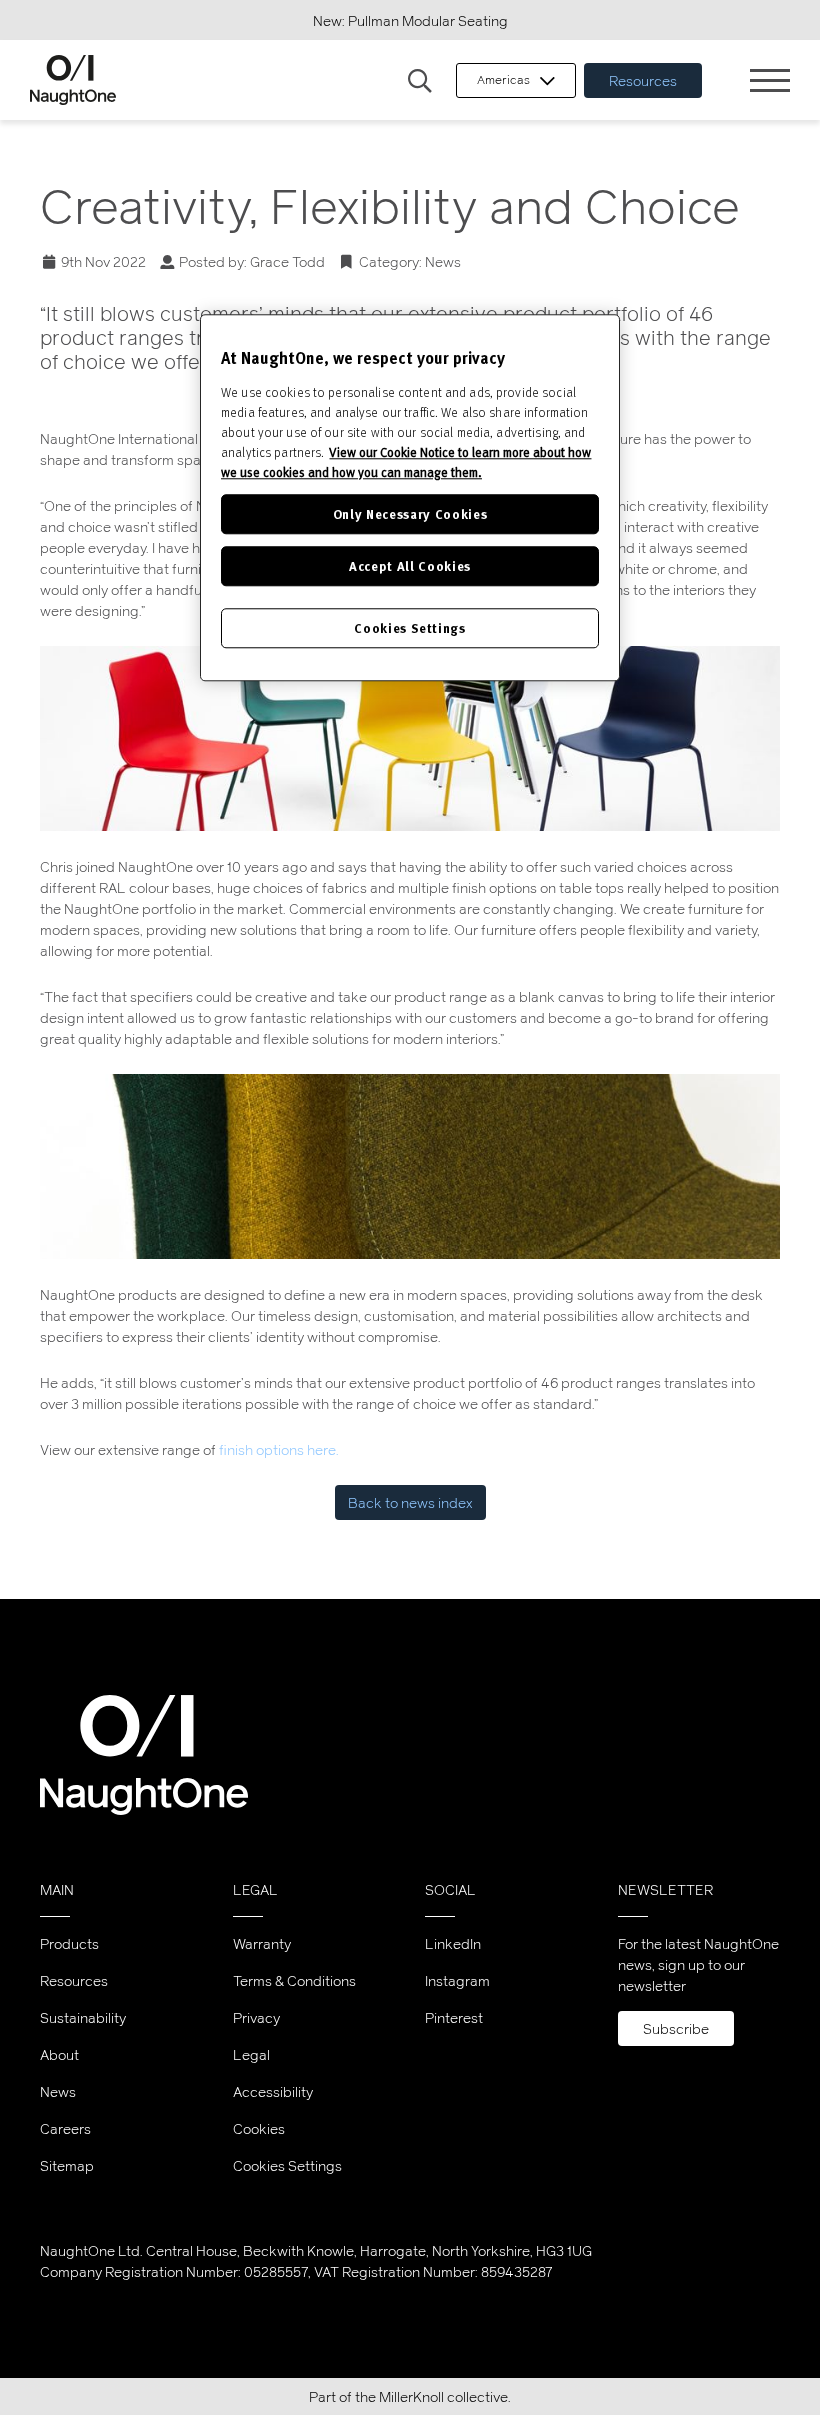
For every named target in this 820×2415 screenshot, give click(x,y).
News (443, 261)
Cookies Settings (287, 2166)
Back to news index (410, 1502)
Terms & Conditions (294, 1980)
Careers (65, 2128)
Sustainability (83, 2017)
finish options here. (279, 1449)
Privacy (256, 2017)
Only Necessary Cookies (410, 513)
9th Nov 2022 (103, 261)
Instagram (457, 1980)
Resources (643, 80)
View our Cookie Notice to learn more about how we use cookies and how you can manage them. (406, 462)
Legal (251, 2054)
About (59, 2054)
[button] (420, 82)
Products (69, 1943)
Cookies (259, 2128)
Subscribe (676, 2028)
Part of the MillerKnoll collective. (410, 2396)
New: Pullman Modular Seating (410, 20)
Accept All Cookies (410, 565)
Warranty (262, 1943)
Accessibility (273, 2091)
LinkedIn (453, 1943)
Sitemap (67, 2165)
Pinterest (454, 2017)
